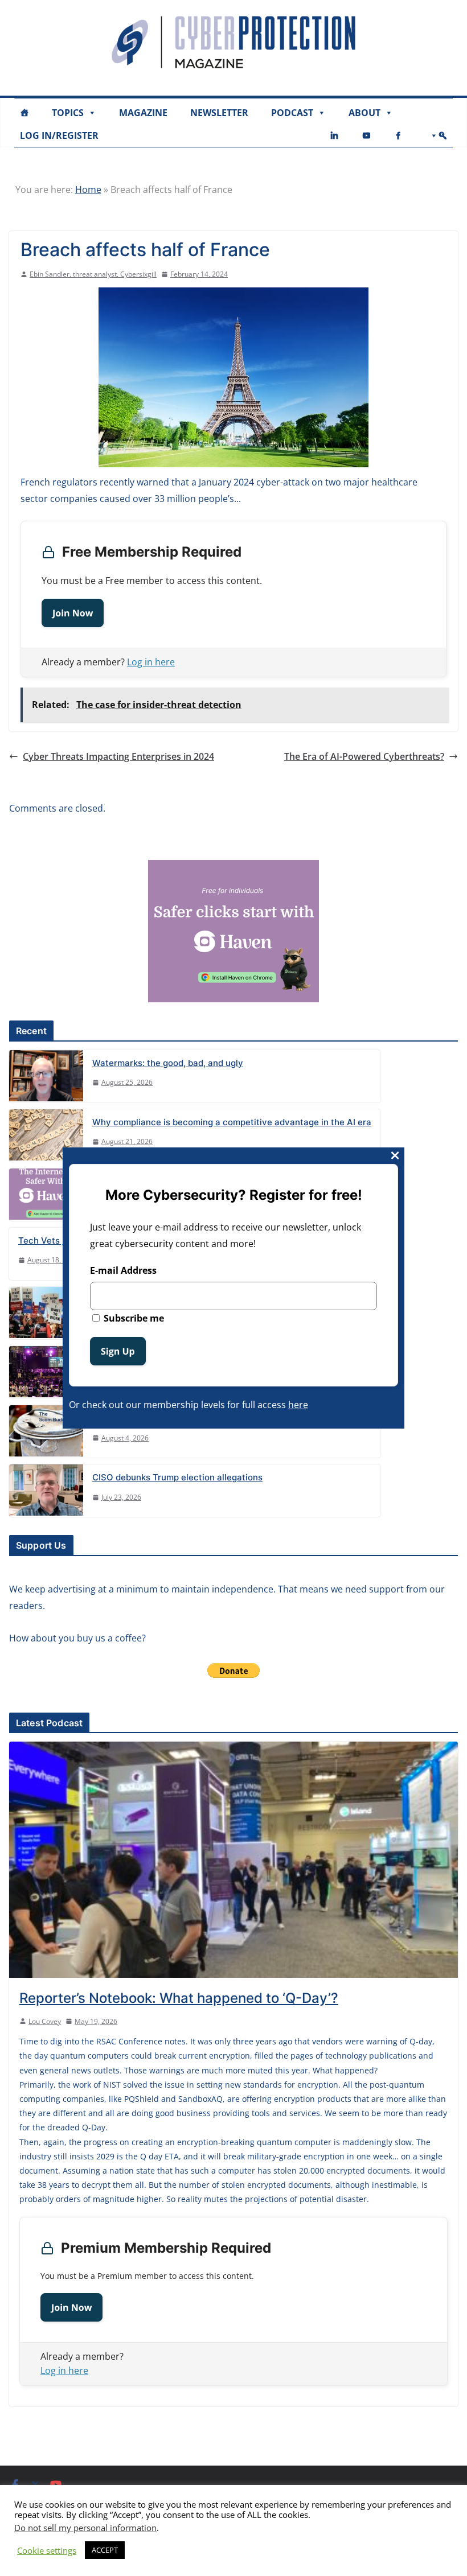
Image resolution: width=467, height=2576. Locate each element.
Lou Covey (45, 2021)
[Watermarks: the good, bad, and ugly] (46, 1076)
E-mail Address (123, 1270)
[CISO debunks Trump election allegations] (46, 1491)
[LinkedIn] (334, 135)
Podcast (292, 113)
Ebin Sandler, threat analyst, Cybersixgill (93, 274)
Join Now (73, 613)
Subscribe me (133, 1318)
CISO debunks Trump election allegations (177, 1477)
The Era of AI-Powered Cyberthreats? (364, 756)
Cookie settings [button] (47, 2550)
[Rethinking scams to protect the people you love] (46, 1195)
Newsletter (219, 113)
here (298, 1405)
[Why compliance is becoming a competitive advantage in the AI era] (46, 1135)
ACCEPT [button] (105, 2550)
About (364, 113)
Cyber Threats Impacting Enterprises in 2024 (118, 756)
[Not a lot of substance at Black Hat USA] (46, 1372)
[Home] (24, 113)
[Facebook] (398, 135)
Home (88, 190)
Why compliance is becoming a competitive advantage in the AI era (232, 1122)
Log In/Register (59, 135)
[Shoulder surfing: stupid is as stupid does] (46, 1431)
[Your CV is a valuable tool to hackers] (46, 1313)
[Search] (436, 135)
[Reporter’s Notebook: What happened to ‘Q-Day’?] (233, 1859)
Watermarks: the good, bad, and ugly (168, 1063)
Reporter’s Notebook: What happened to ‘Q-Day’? (179, 1998)
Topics (68, 113)
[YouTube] (366, 135)
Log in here (151, 662)
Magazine (143, 113)
